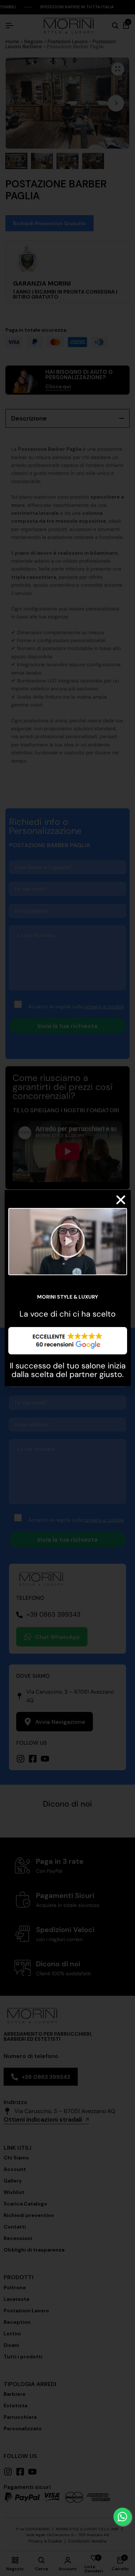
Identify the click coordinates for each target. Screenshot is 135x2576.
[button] (121, 1200)
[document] (67, 1288)
